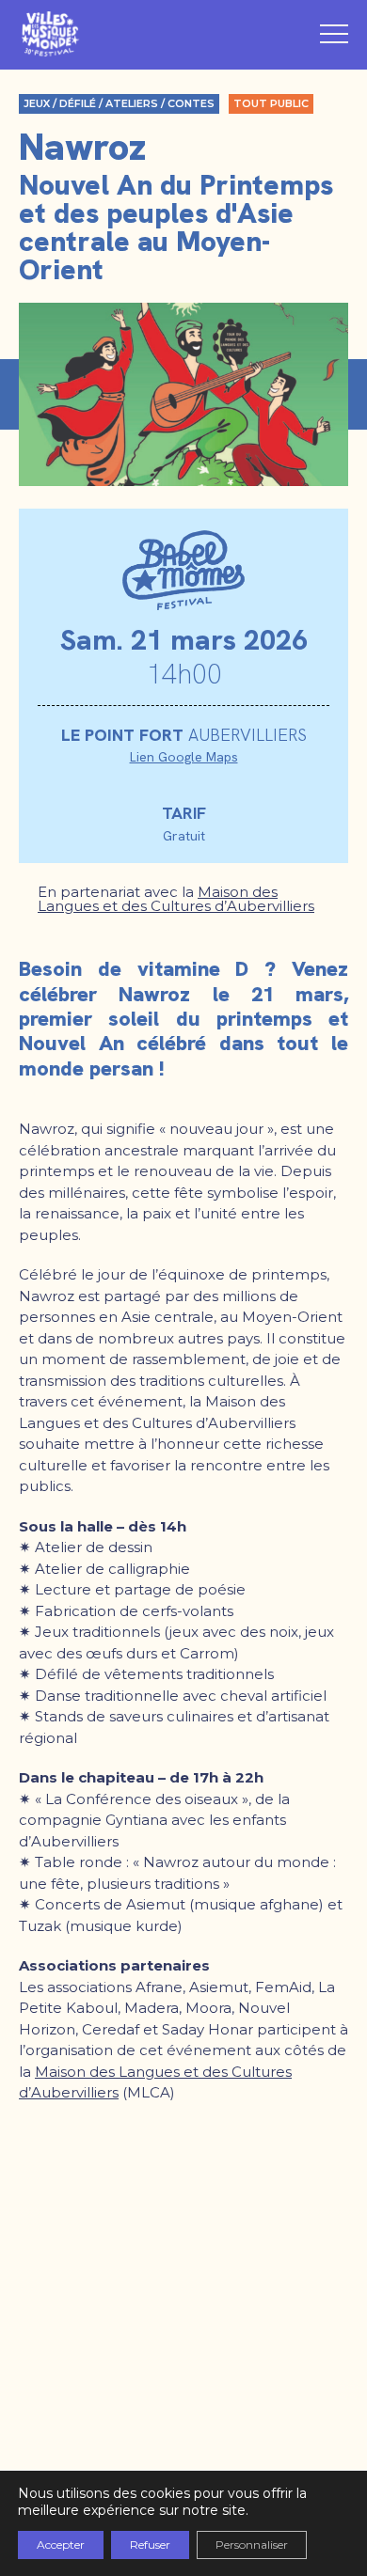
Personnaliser (252, 2545)
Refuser (150, 2545)
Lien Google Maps (184, 757)
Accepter (61, 2545)
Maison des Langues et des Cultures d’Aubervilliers (176, 899)
